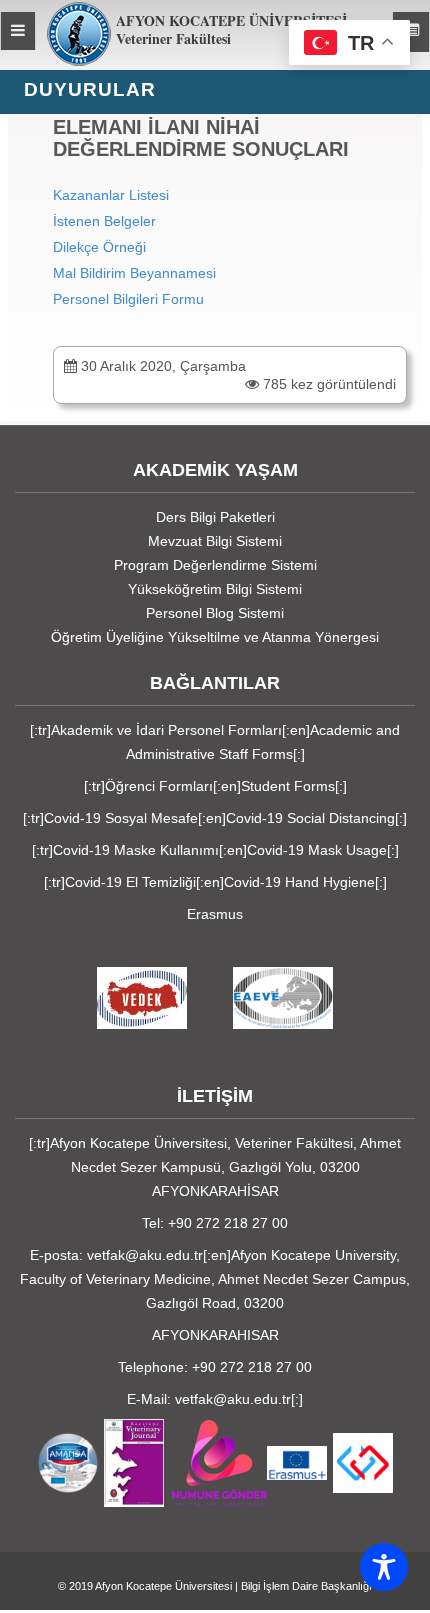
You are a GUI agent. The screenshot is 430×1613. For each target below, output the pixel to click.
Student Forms (288, 786)
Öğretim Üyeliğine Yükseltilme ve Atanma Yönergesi (215, 637)
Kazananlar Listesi (111, 195)
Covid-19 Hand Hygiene (299, 882)
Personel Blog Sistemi (215, 613)
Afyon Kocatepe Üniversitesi (163, 1586)
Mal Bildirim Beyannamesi (134, 273)
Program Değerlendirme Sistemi (215, 565)
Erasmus (215, 914)
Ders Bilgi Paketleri (215, 517)
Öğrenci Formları (159, 786)
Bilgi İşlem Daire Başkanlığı (306, 1586)
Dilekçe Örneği (99, 247)
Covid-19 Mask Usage (317, 850)
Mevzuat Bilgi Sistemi (215, 541)
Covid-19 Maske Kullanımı (136, 850)
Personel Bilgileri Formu (128, 299)
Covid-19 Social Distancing (310, 818)
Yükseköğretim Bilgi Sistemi (215, 589)
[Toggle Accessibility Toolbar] (384, 1567)
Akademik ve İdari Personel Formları (166, 730)
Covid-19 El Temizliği (130, 882)
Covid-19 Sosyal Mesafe (121, 818)
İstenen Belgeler (104, 221)
